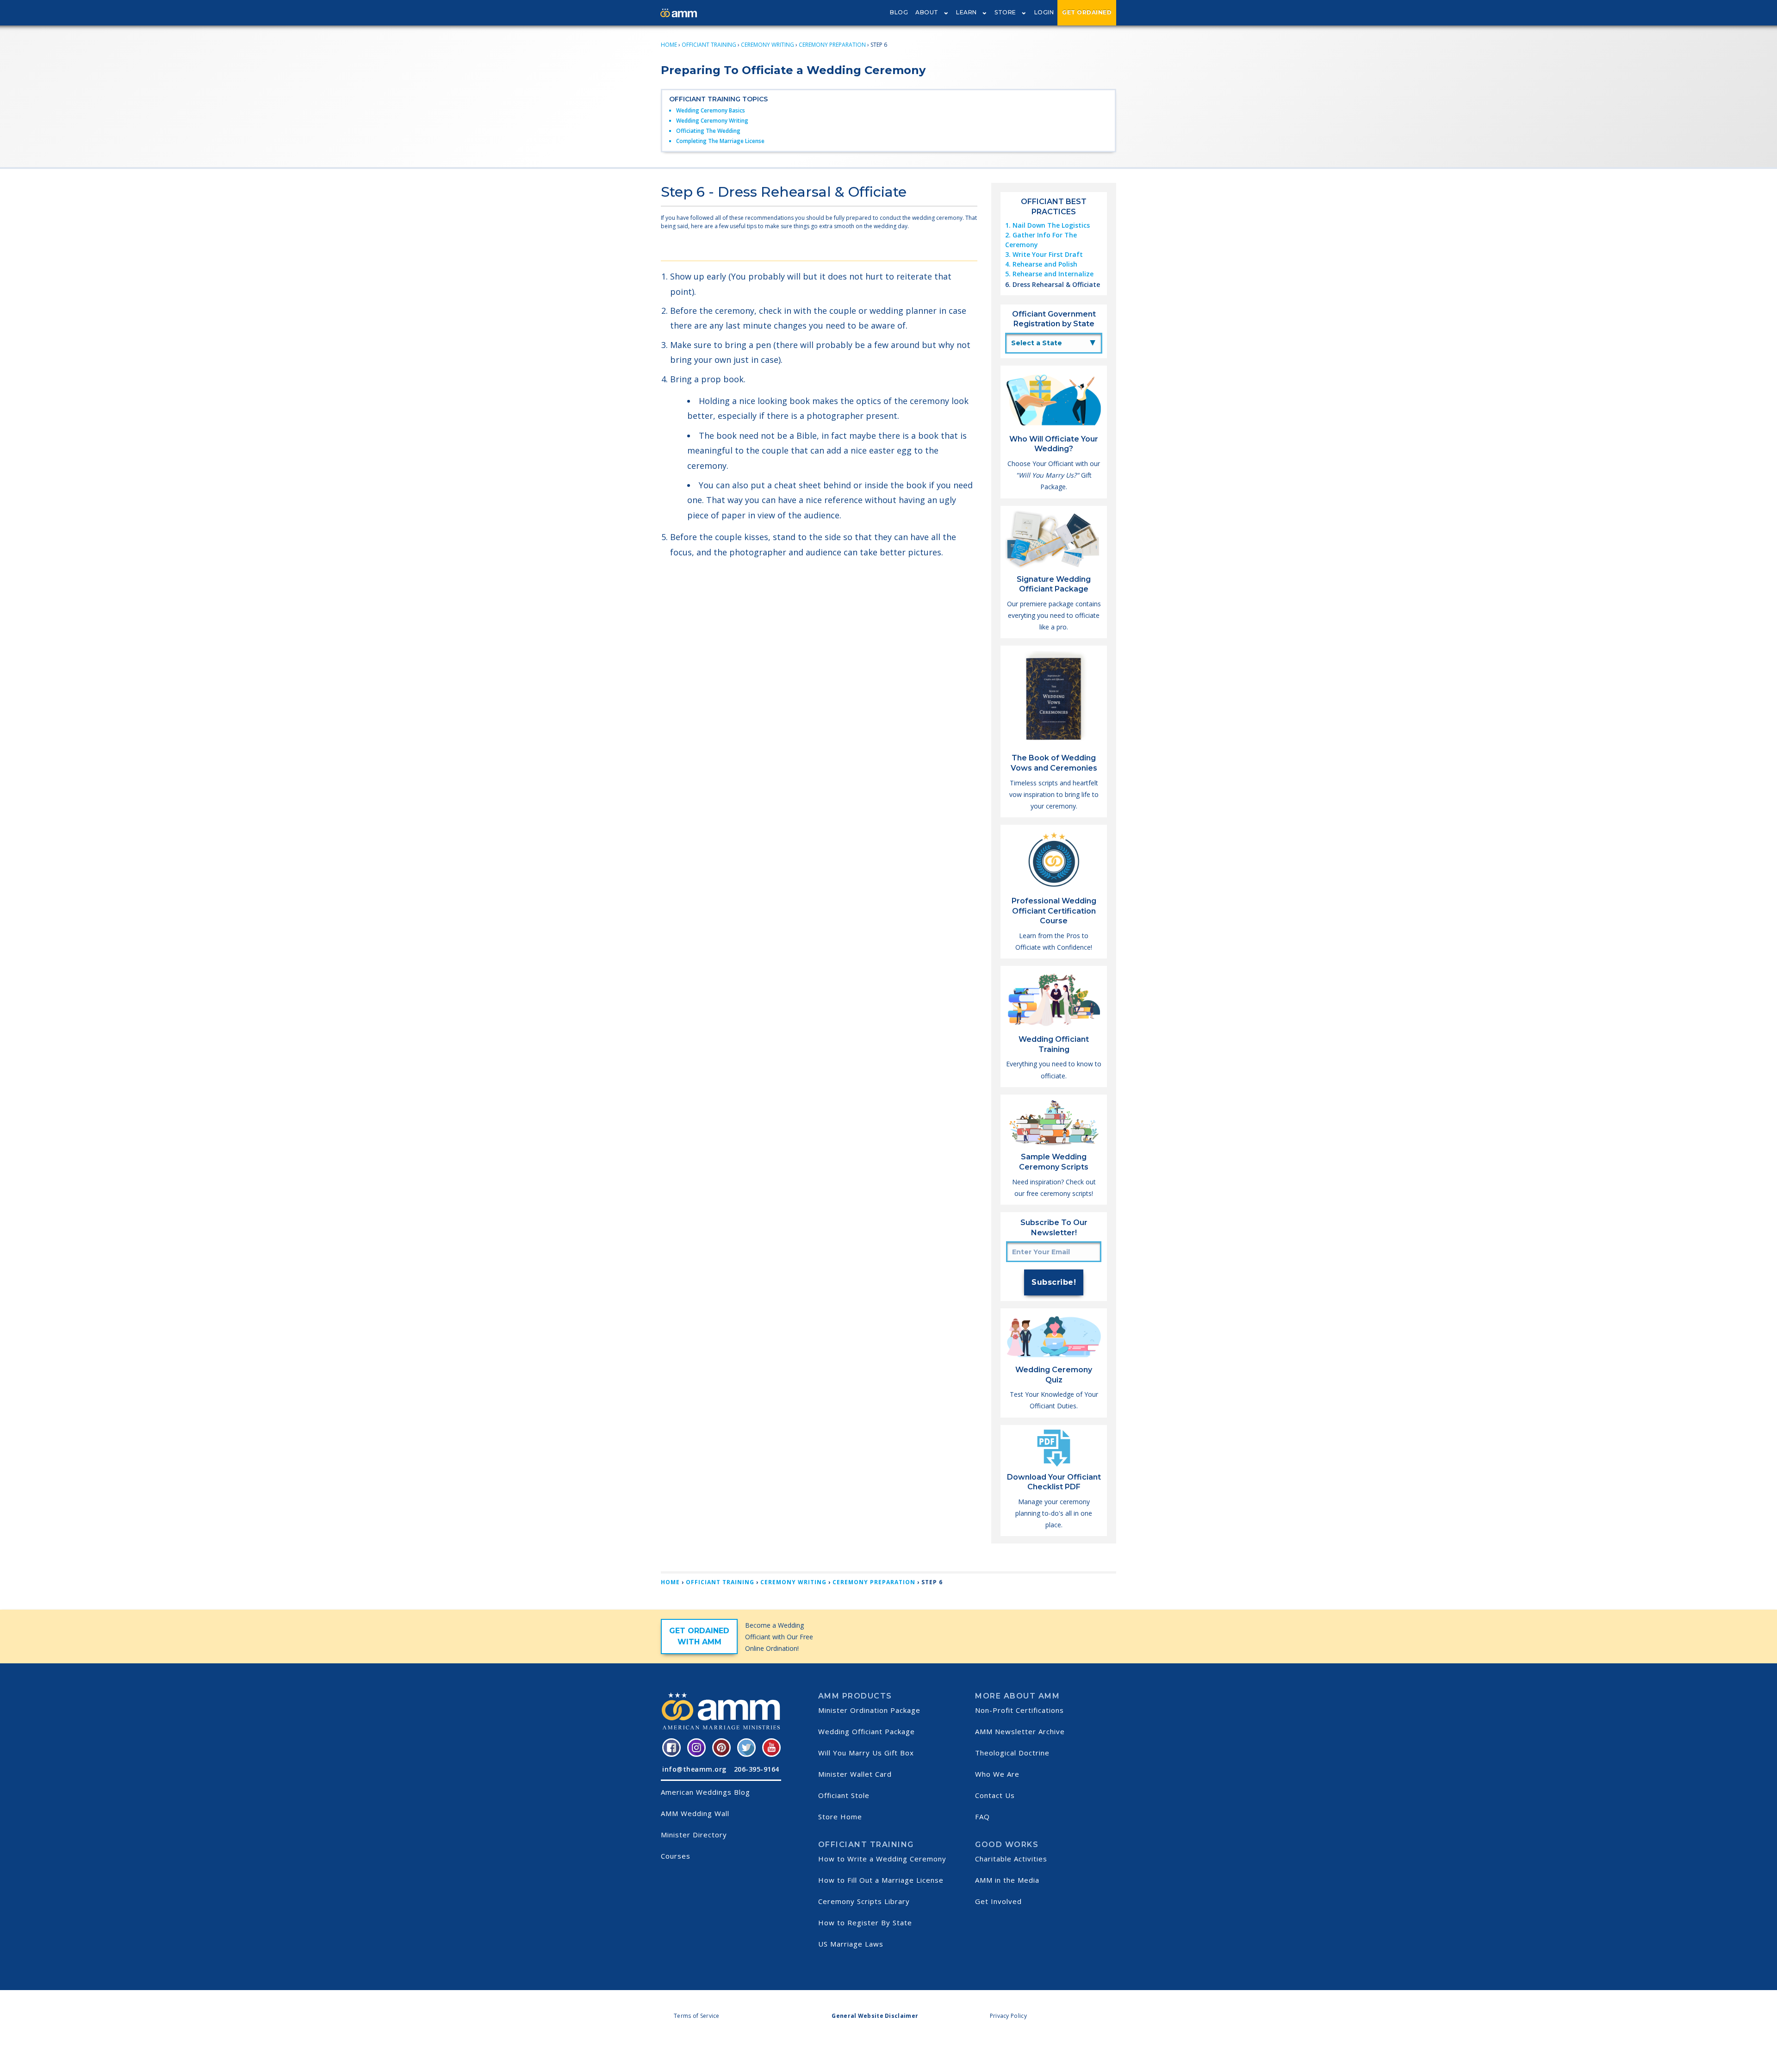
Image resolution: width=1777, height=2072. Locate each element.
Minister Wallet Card (855, 1774)
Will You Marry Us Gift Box (866, 1753)
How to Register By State (865, 1923)
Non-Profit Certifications (1019, 1710)
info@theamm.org (694, 1769)
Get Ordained (1087, 12)
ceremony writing (767, 45)
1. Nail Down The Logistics (1047, 225)
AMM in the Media (1007, 1880)
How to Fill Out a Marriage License (881, 1880)
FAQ (982, 1817)
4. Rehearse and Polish (1041, 264)
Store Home (840, 1817)
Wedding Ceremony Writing (712, 121)
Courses (676, 1856)
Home (669, 45)
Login (1044, 12)
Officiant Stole (844, 1795)
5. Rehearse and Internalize (1049, 274)
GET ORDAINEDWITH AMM (699, 1636)
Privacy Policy (1008, 2016)
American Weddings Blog (705, 1792)
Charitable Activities (1011, 1859)
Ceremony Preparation (832, 45)
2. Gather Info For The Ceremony (1041, 240)
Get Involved (998, 1901)
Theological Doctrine (1012, 1753)
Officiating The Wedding (708, 131)
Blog (899, 12)
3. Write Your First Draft (1044, 254)
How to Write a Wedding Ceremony (882, 1859)
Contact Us (995, 1795)
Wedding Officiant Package (867, 1731)
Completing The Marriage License (720, 141)
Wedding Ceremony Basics (711, 110)
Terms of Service (697, 2016)
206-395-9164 (757, 1769)
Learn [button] (966, 12)
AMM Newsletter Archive (1020, 1731)
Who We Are (997, 1774)
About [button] (927, 12)
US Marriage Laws (851, 1944)
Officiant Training (709, 45)
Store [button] (1005, 12)
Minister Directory (694, 1835)
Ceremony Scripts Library (864, 1901)
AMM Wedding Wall (695, 1813)
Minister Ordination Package (869, 1710)
